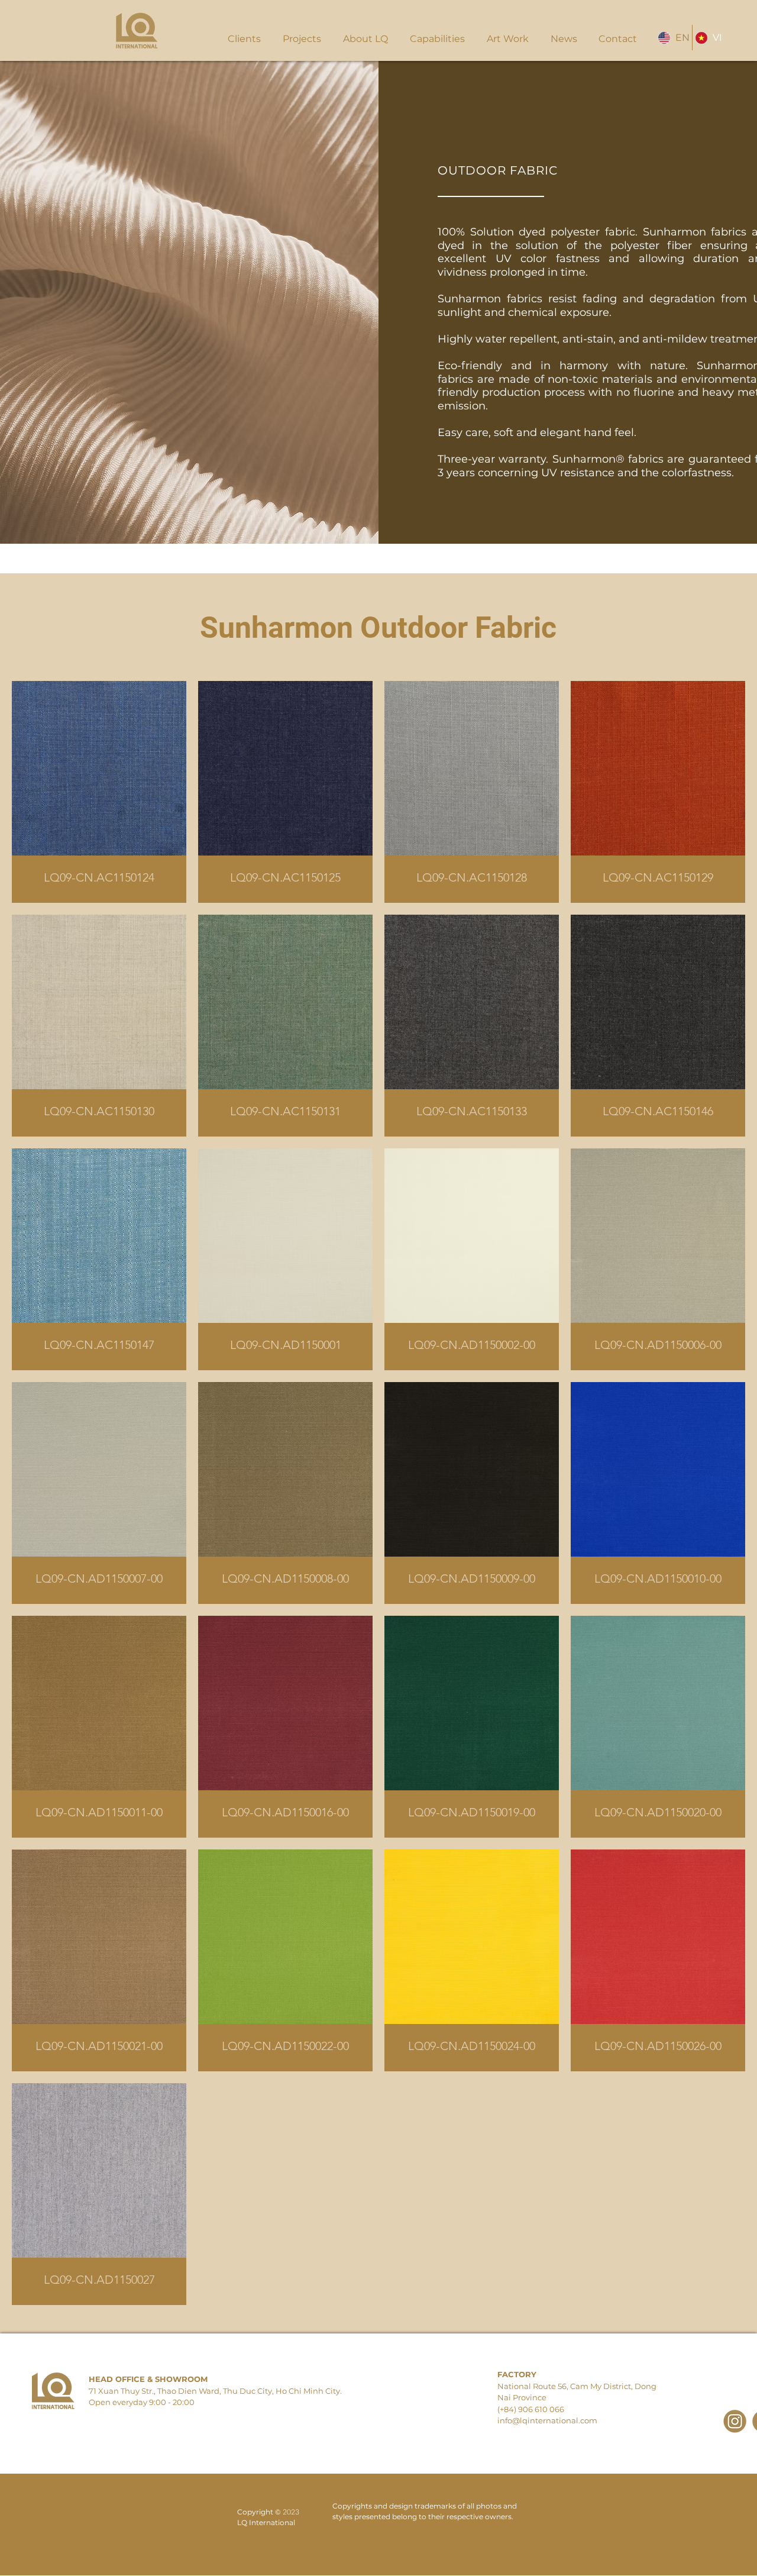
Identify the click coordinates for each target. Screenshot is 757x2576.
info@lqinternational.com (547, 2420)
